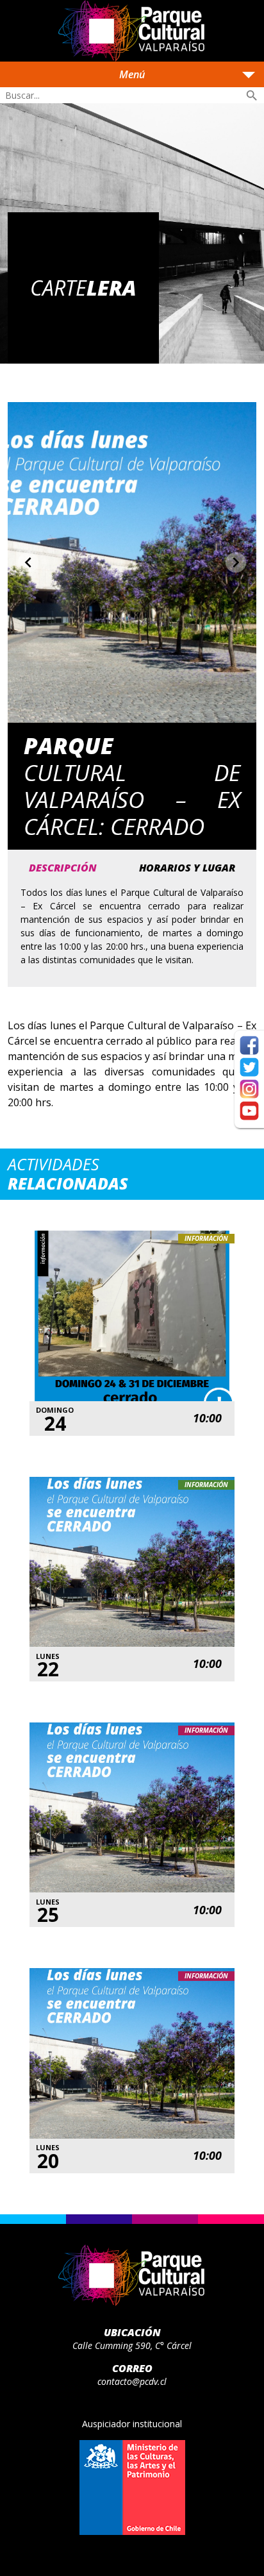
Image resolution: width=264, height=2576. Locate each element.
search (252, 96)
